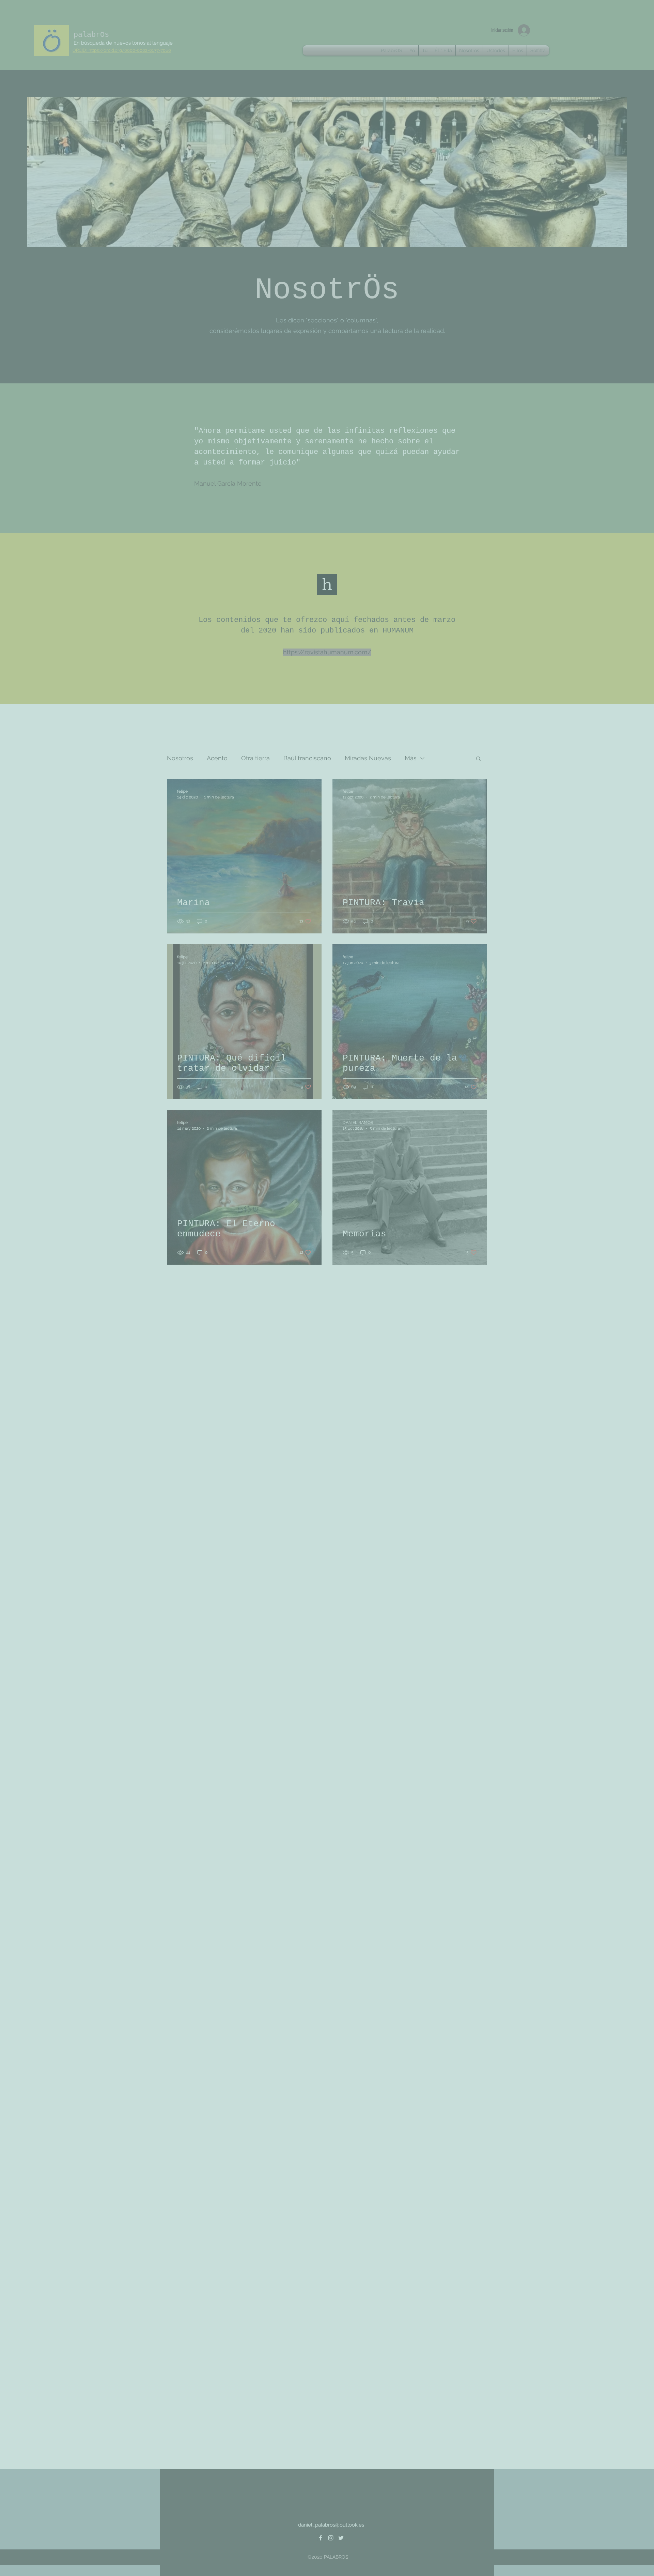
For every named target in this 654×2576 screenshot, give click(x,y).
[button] (608, 131)
